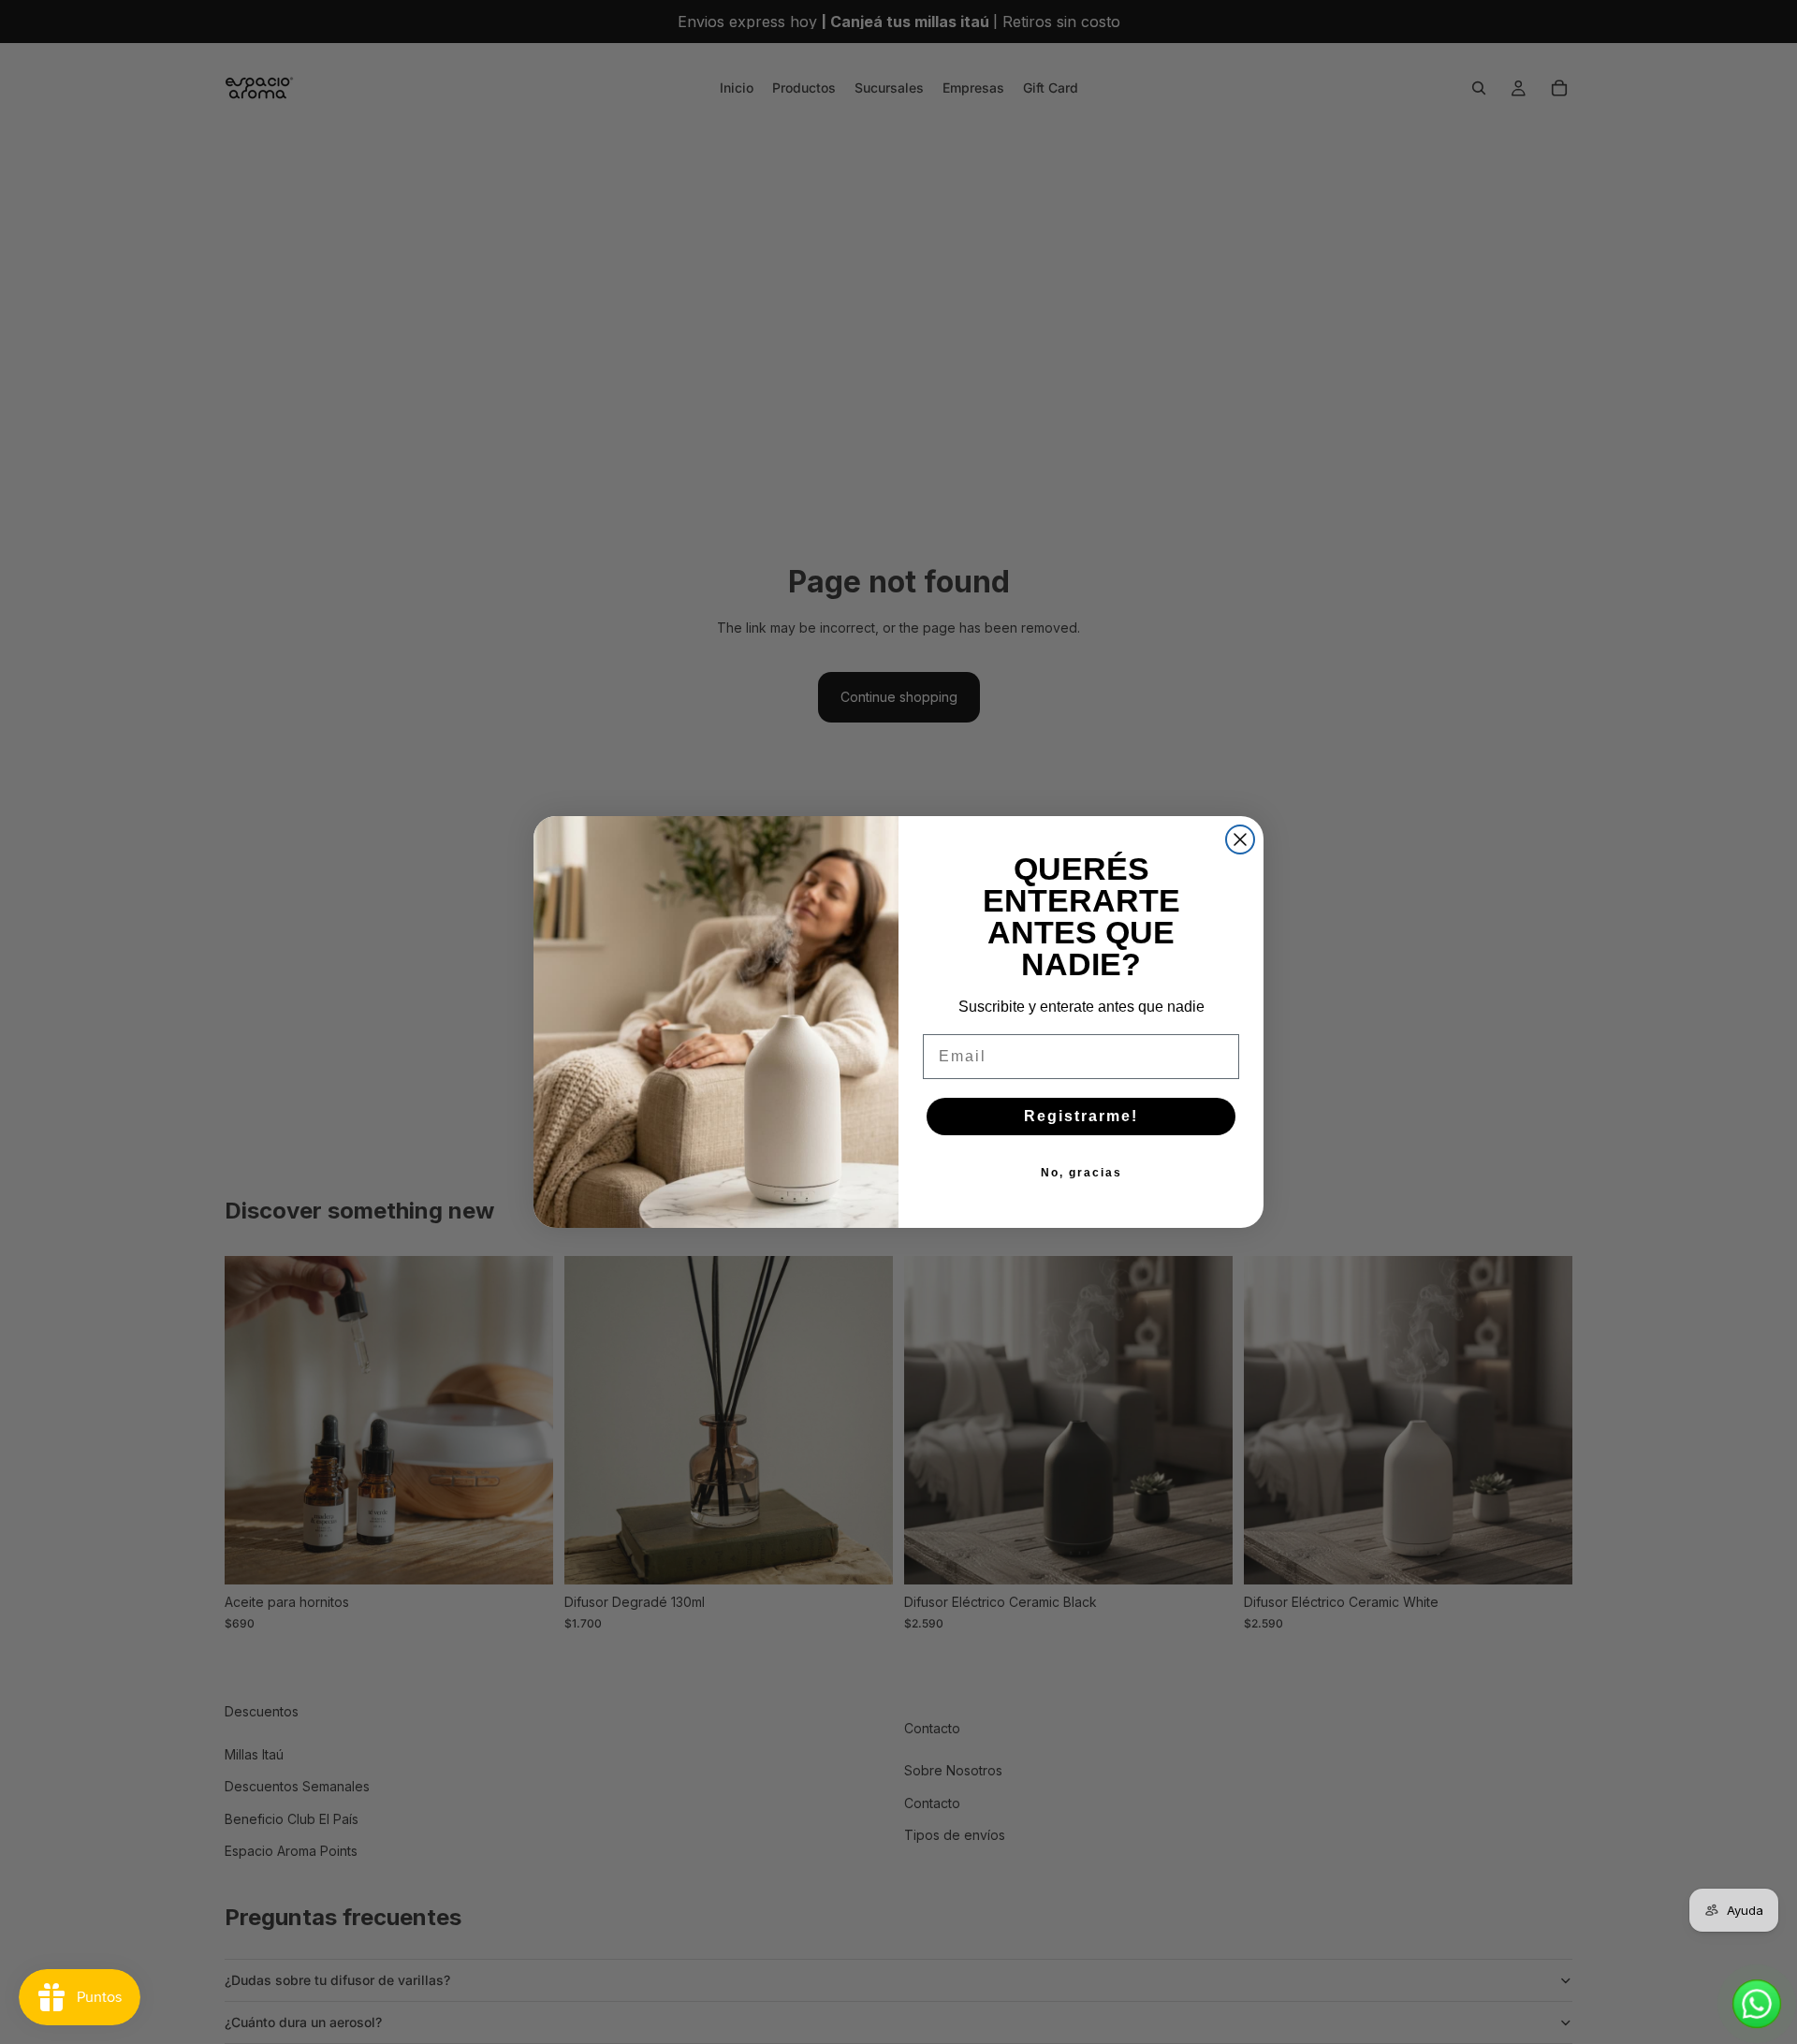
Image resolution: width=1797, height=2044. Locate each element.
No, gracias (1081, 1173)
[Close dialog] (1240, 839)
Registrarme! (1081, 1116)
